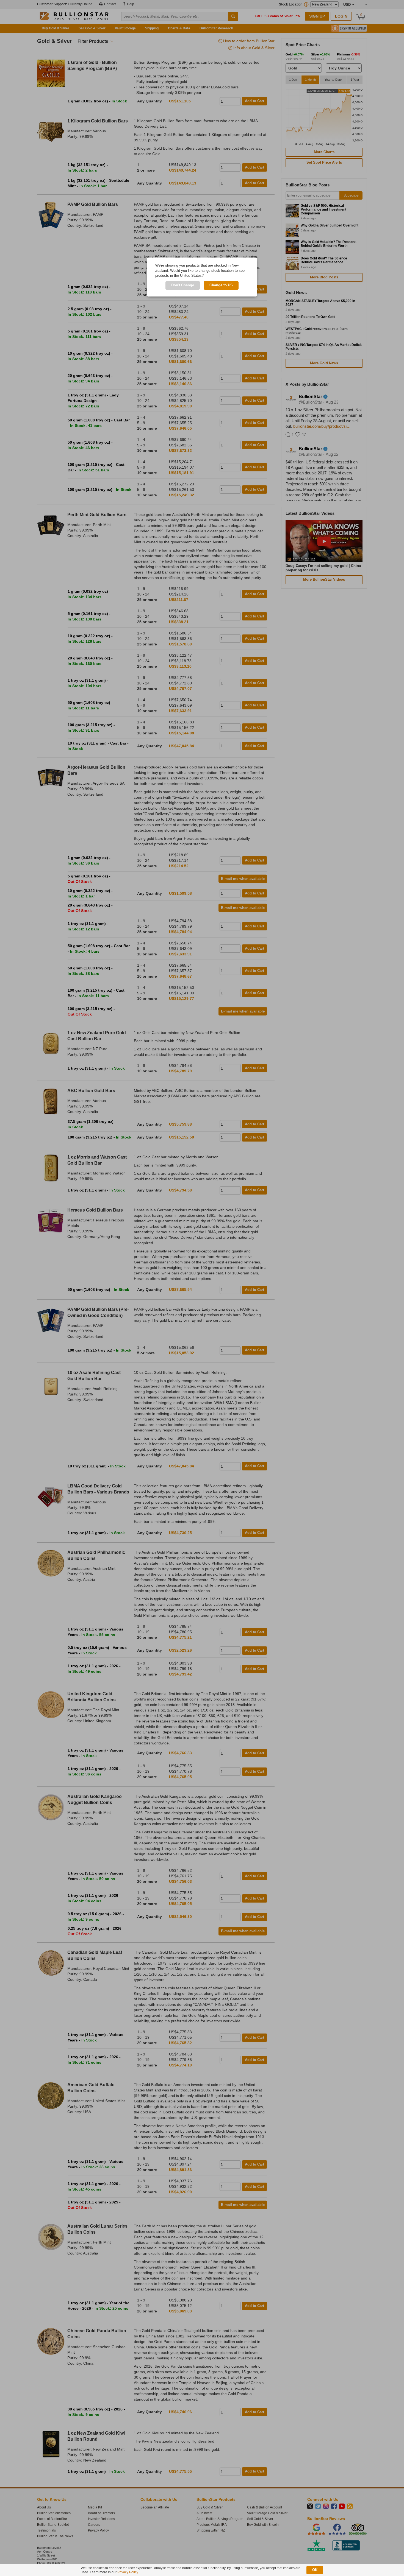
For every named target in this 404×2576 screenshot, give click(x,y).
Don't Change (183, 285)
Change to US (221, 285)
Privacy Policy (128, 2572)
